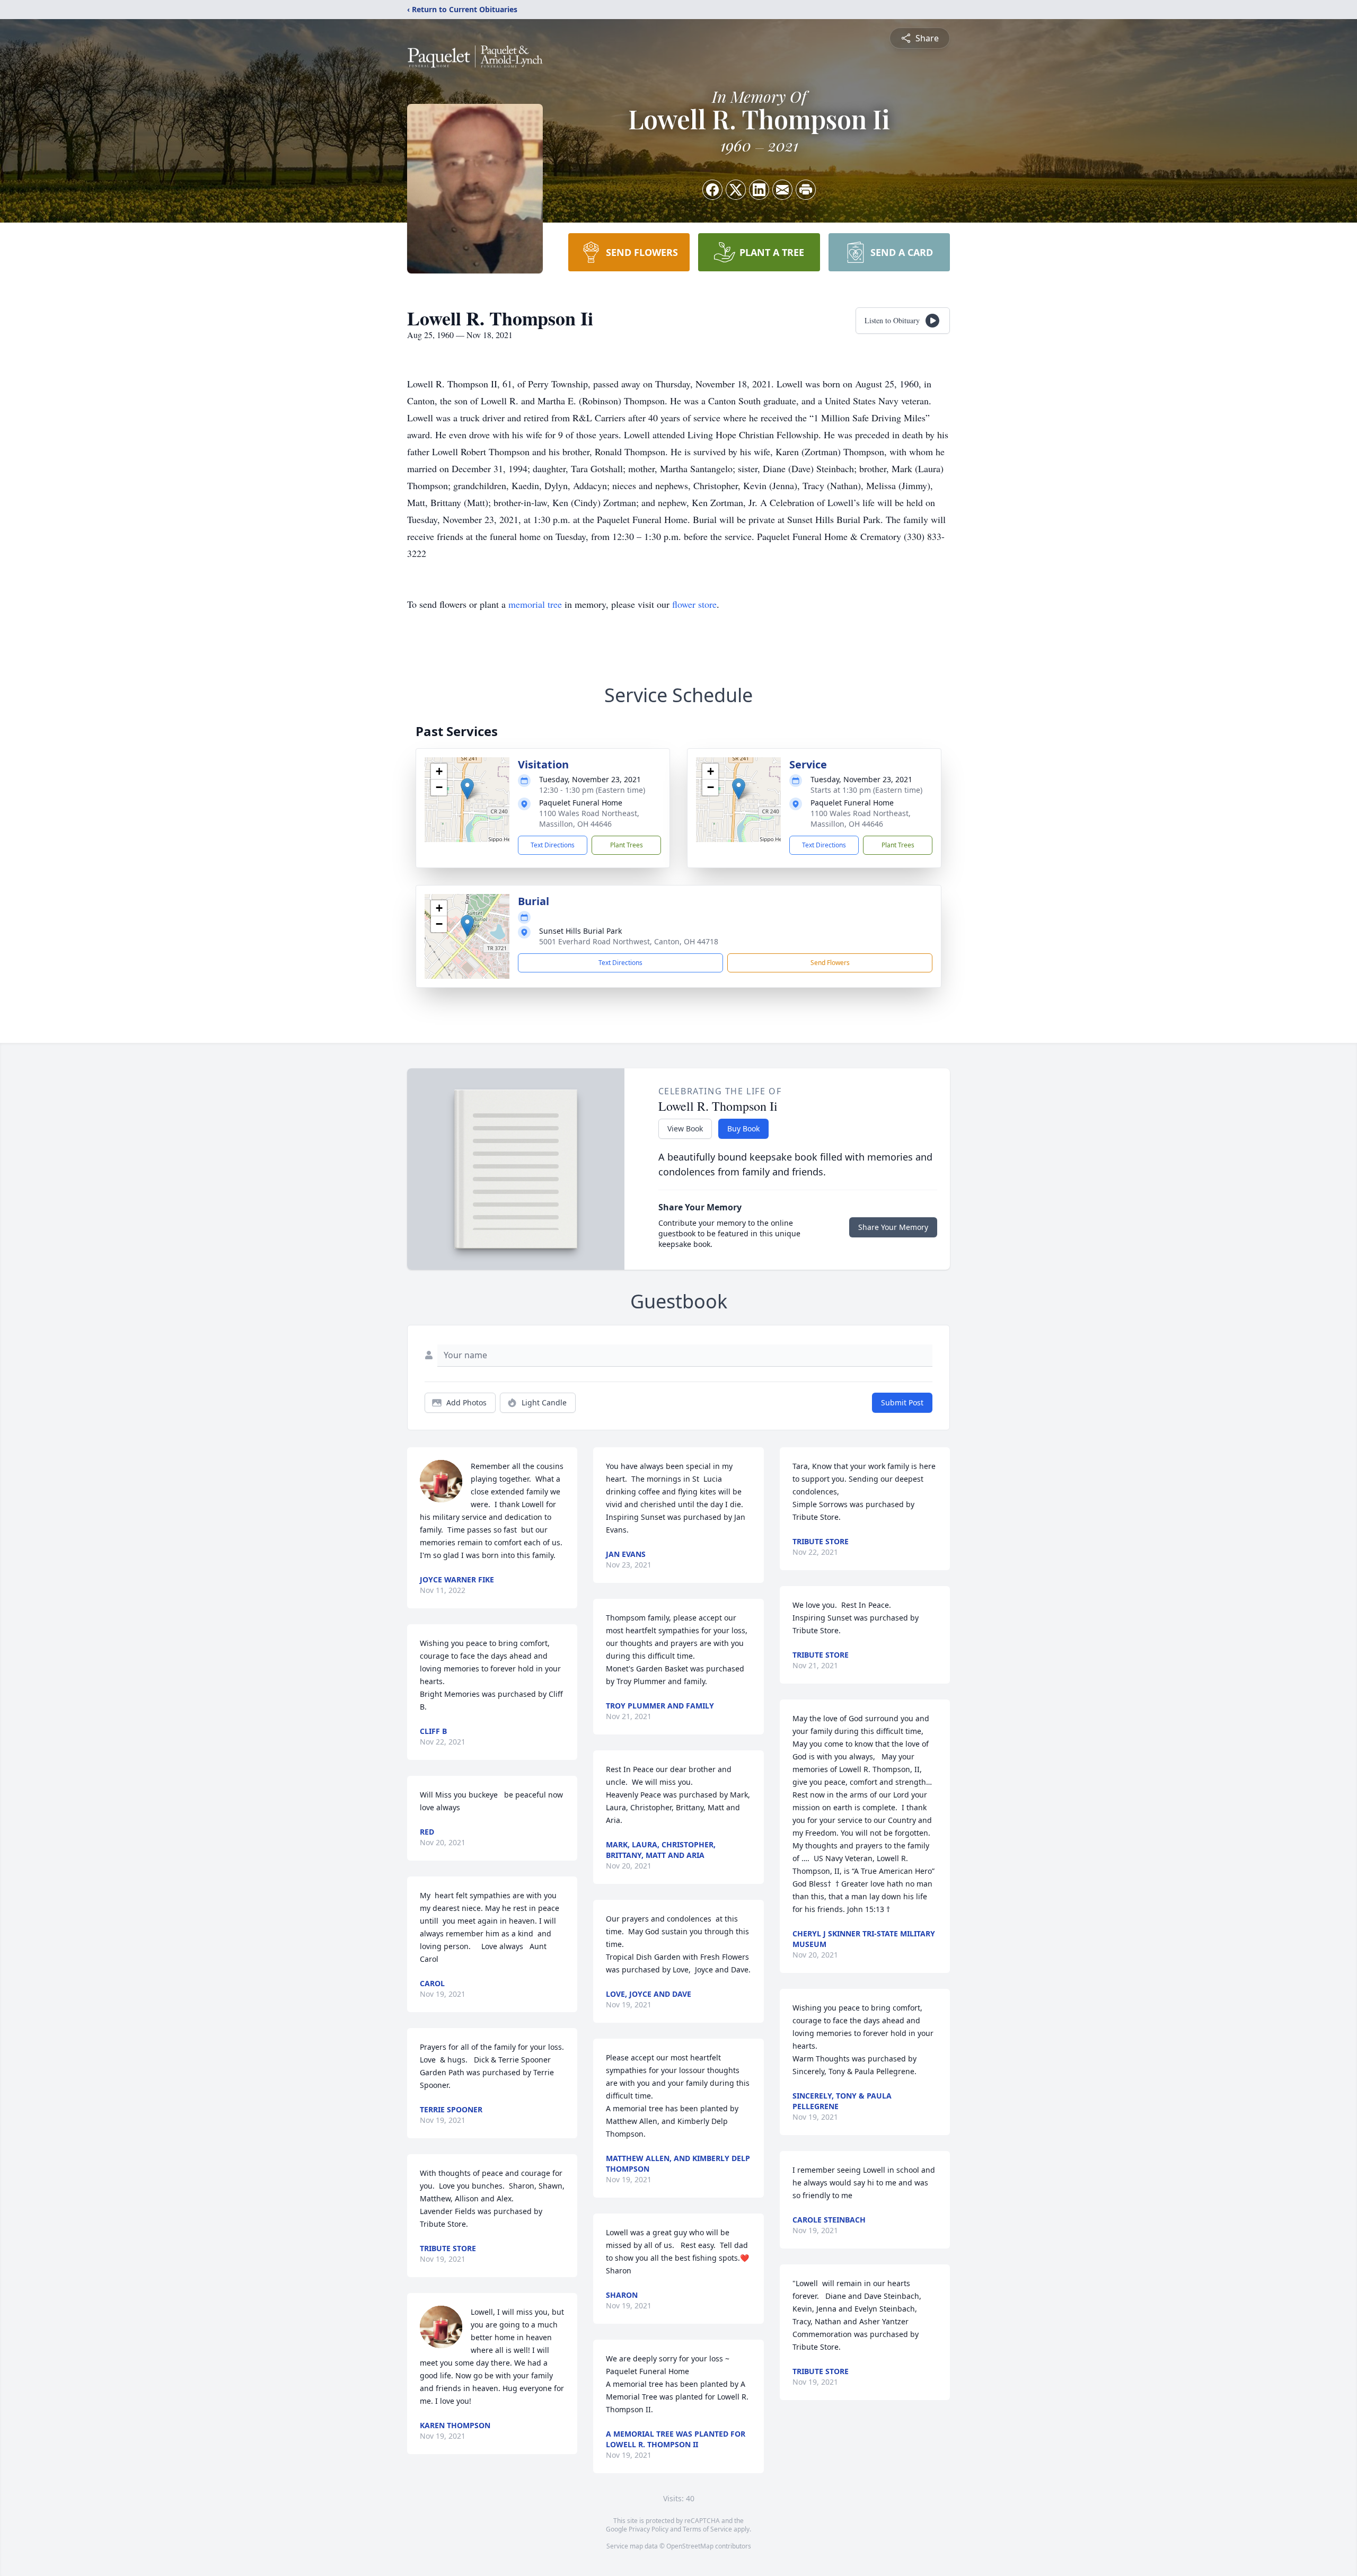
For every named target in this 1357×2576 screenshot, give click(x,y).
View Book (685, 1128)
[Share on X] (736, 190)
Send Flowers (830, 963)
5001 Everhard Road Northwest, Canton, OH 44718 (629, 941)
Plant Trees (627, 845)
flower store (694, 604)
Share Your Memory (893, 1227)
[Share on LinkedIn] (759, 190)
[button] (467, 789)
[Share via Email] (782, 190)
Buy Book (743, 1128)
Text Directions (553, 845)
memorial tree (535, 604)
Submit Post (902, 1402)
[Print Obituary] (806, 190)
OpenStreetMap (690, 2546)
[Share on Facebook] (712, 190)
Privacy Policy (649, 2529)
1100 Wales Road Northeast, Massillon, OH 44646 (589, 818)
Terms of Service (707, 2529)
